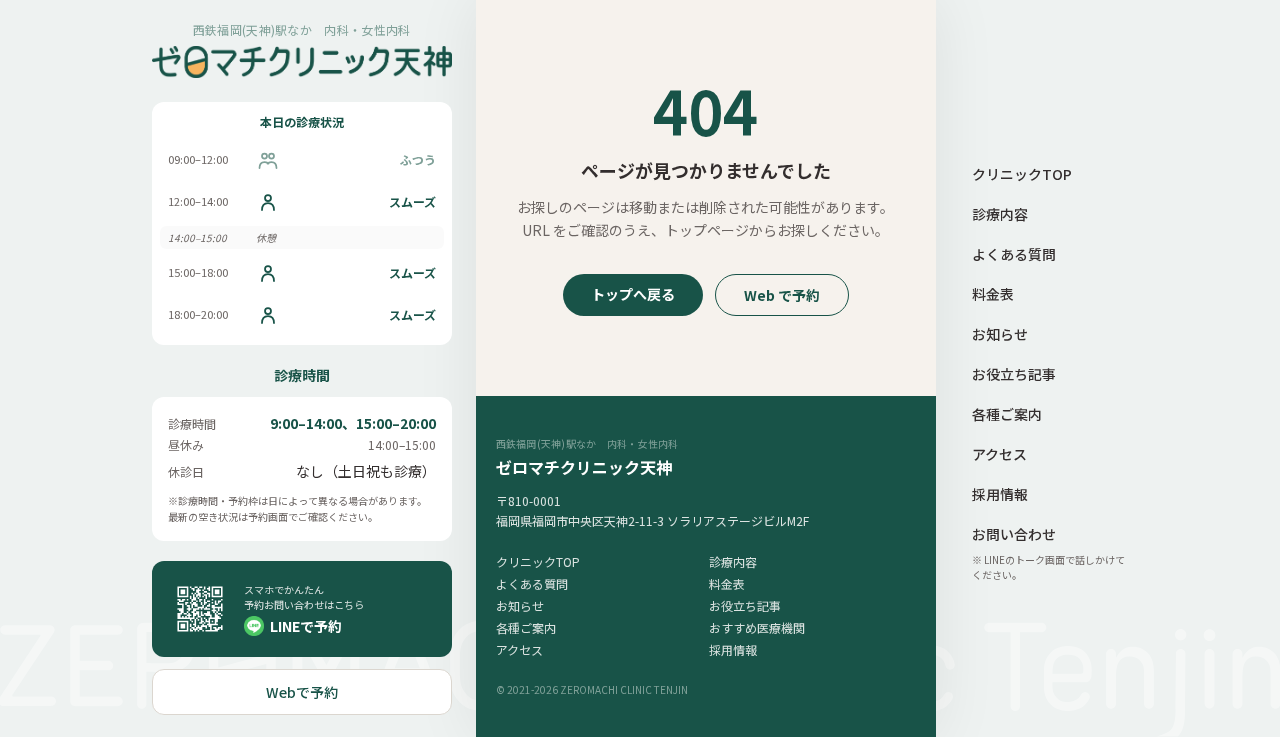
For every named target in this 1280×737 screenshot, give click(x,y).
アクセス (519, 649)
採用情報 (733, 649)
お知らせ (520, 605)
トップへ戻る (633, 294)
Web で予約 (782, 295)
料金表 (727, 583)
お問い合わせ (1014, 534)
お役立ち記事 (745, 605)
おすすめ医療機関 (757, 627)
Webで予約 (302, 692)
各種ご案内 (526, 627)
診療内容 (733, 561)
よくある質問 (532, 583)
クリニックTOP (538, 561)
